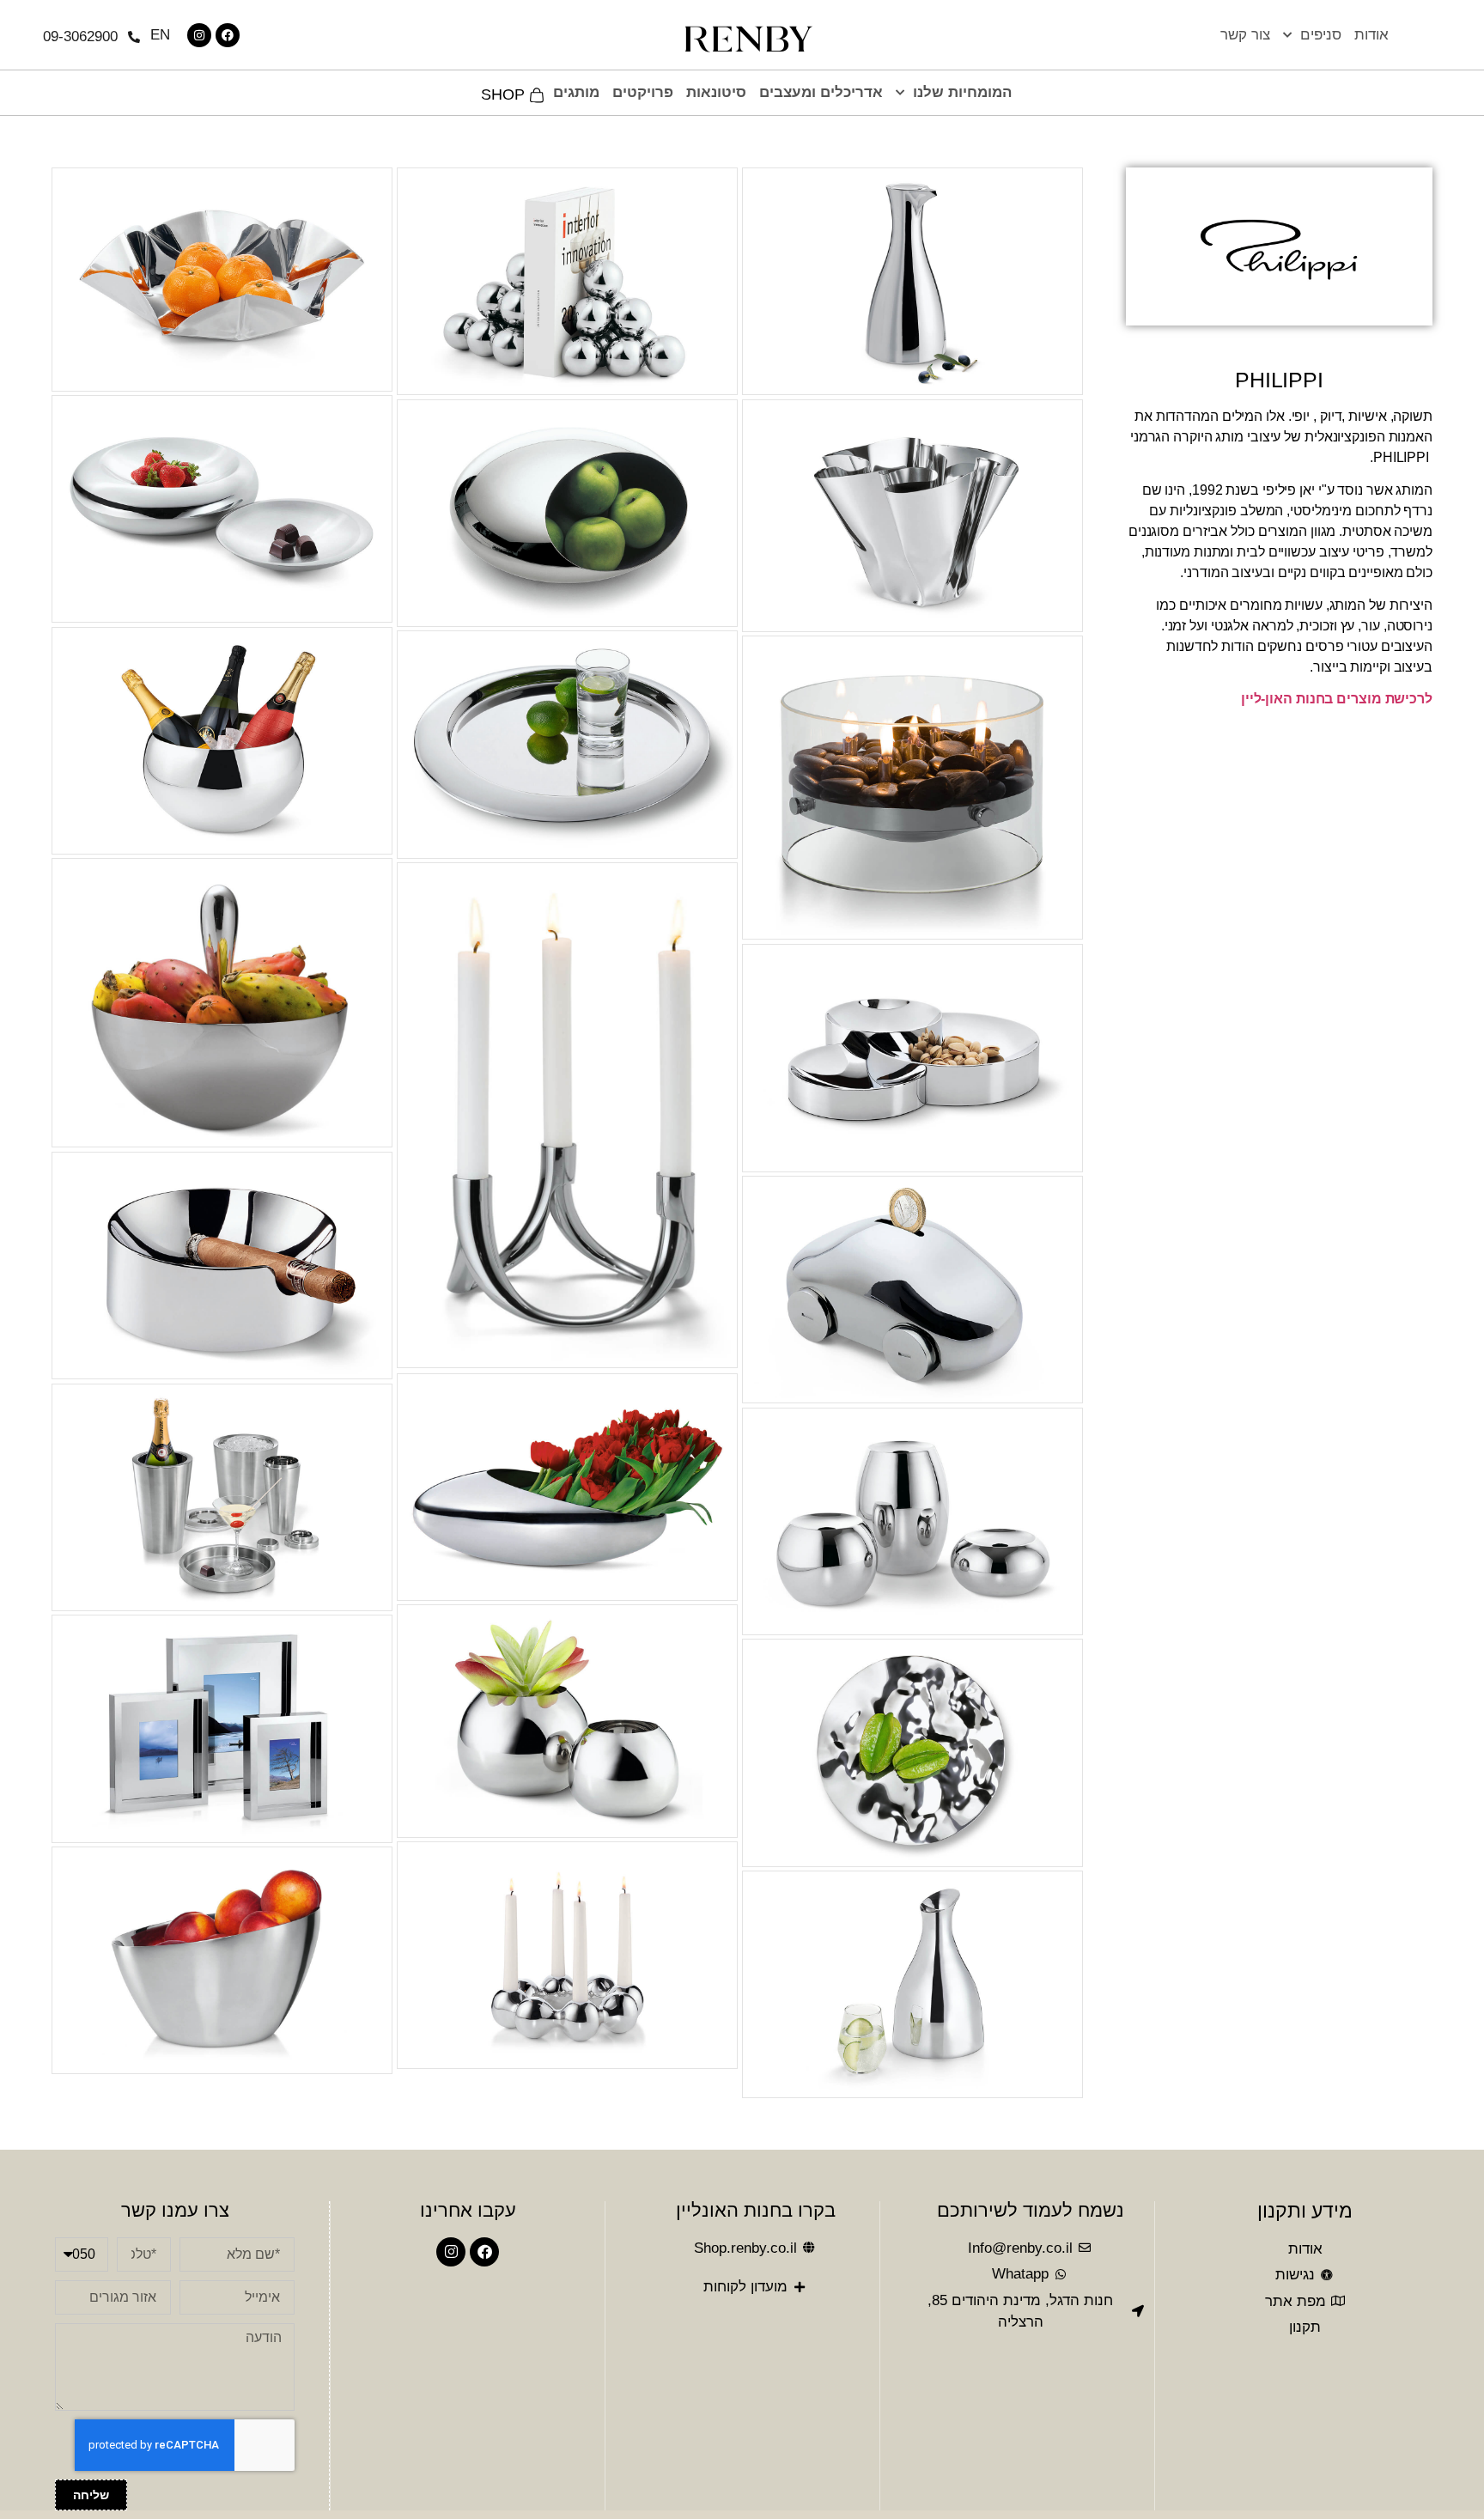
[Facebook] (228, 35)
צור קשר (1245, 35)
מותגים (576, 92)
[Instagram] (199, 35)
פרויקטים (643, 92)
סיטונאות (716, 92)
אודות (1371, 35)
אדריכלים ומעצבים (821, 92)
